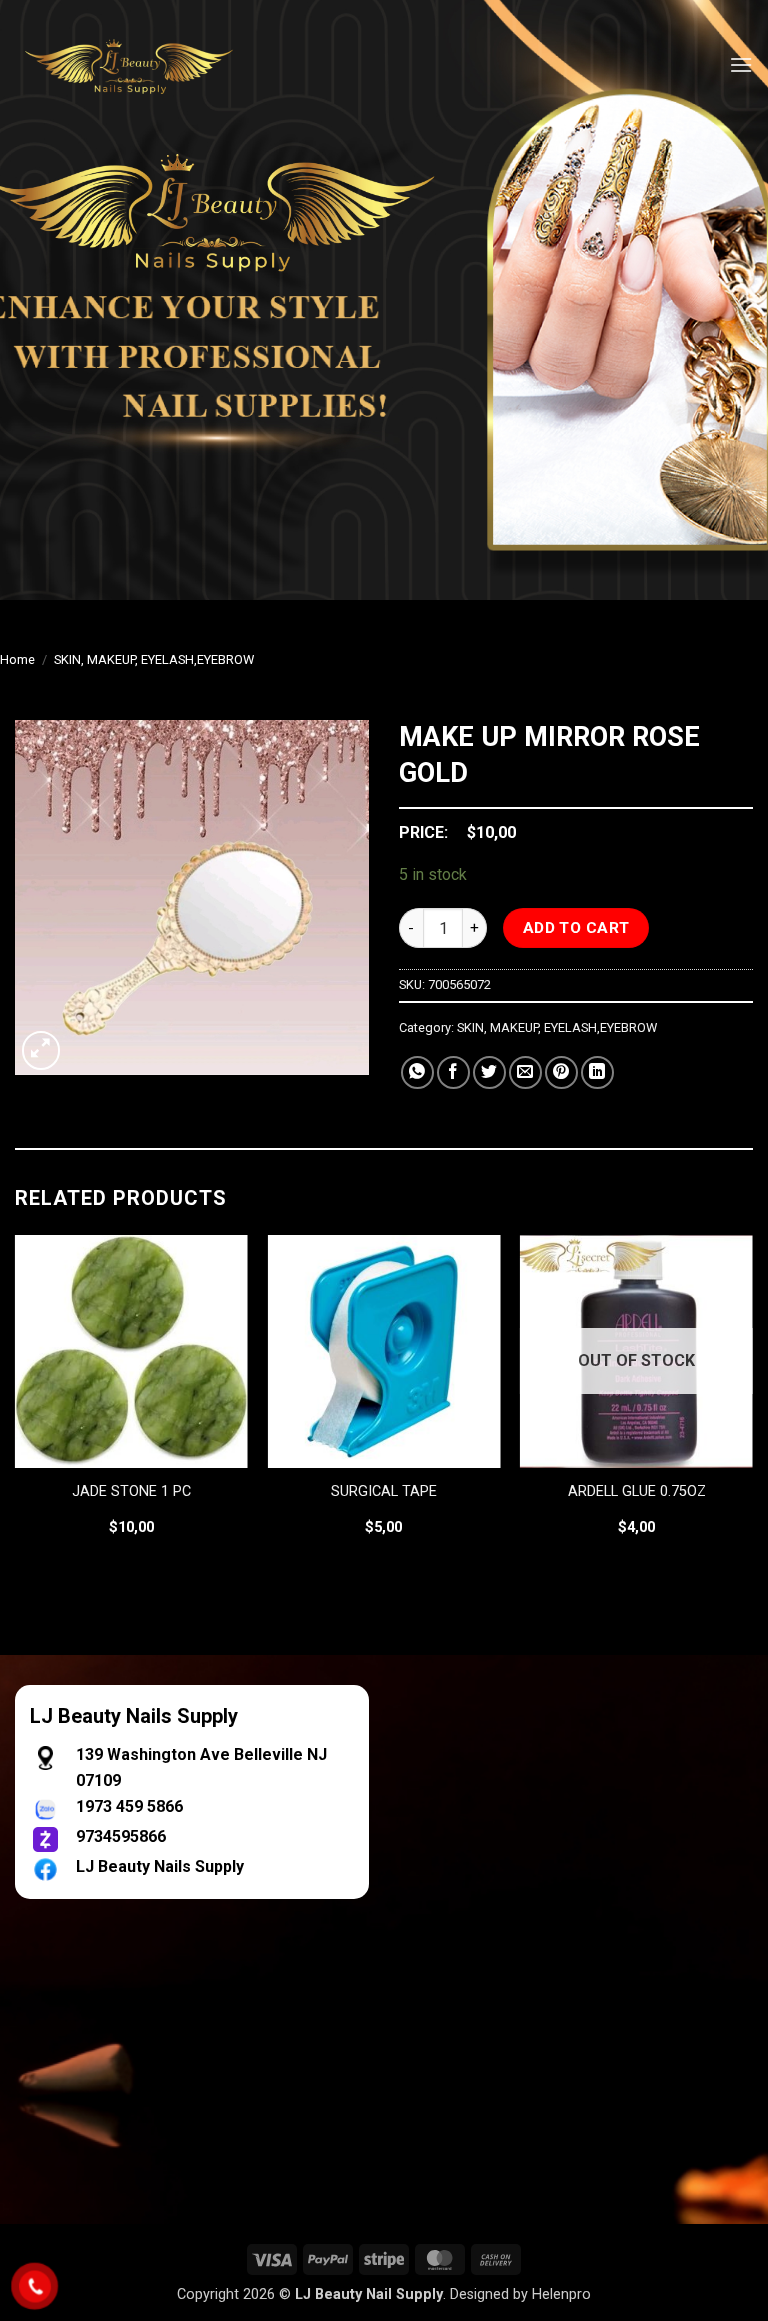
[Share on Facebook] (453, 1072)
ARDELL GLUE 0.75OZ (637, 1491)
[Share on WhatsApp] (417, 1072)
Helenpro (561, 2294)
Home (17, 659)
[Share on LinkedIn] (597, 1072)
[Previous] (16, 1403)
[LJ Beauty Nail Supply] (140, 65)
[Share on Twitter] (489, 1072)
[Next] (752, 1403)
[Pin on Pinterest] (561, 1072)
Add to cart (576, 928)
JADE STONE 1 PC (131, 1491)
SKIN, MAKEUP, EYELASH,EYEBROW (154, 659)
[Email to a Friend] (525, 1072)
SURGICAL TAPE (384, 1491)
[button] (741, 64)
